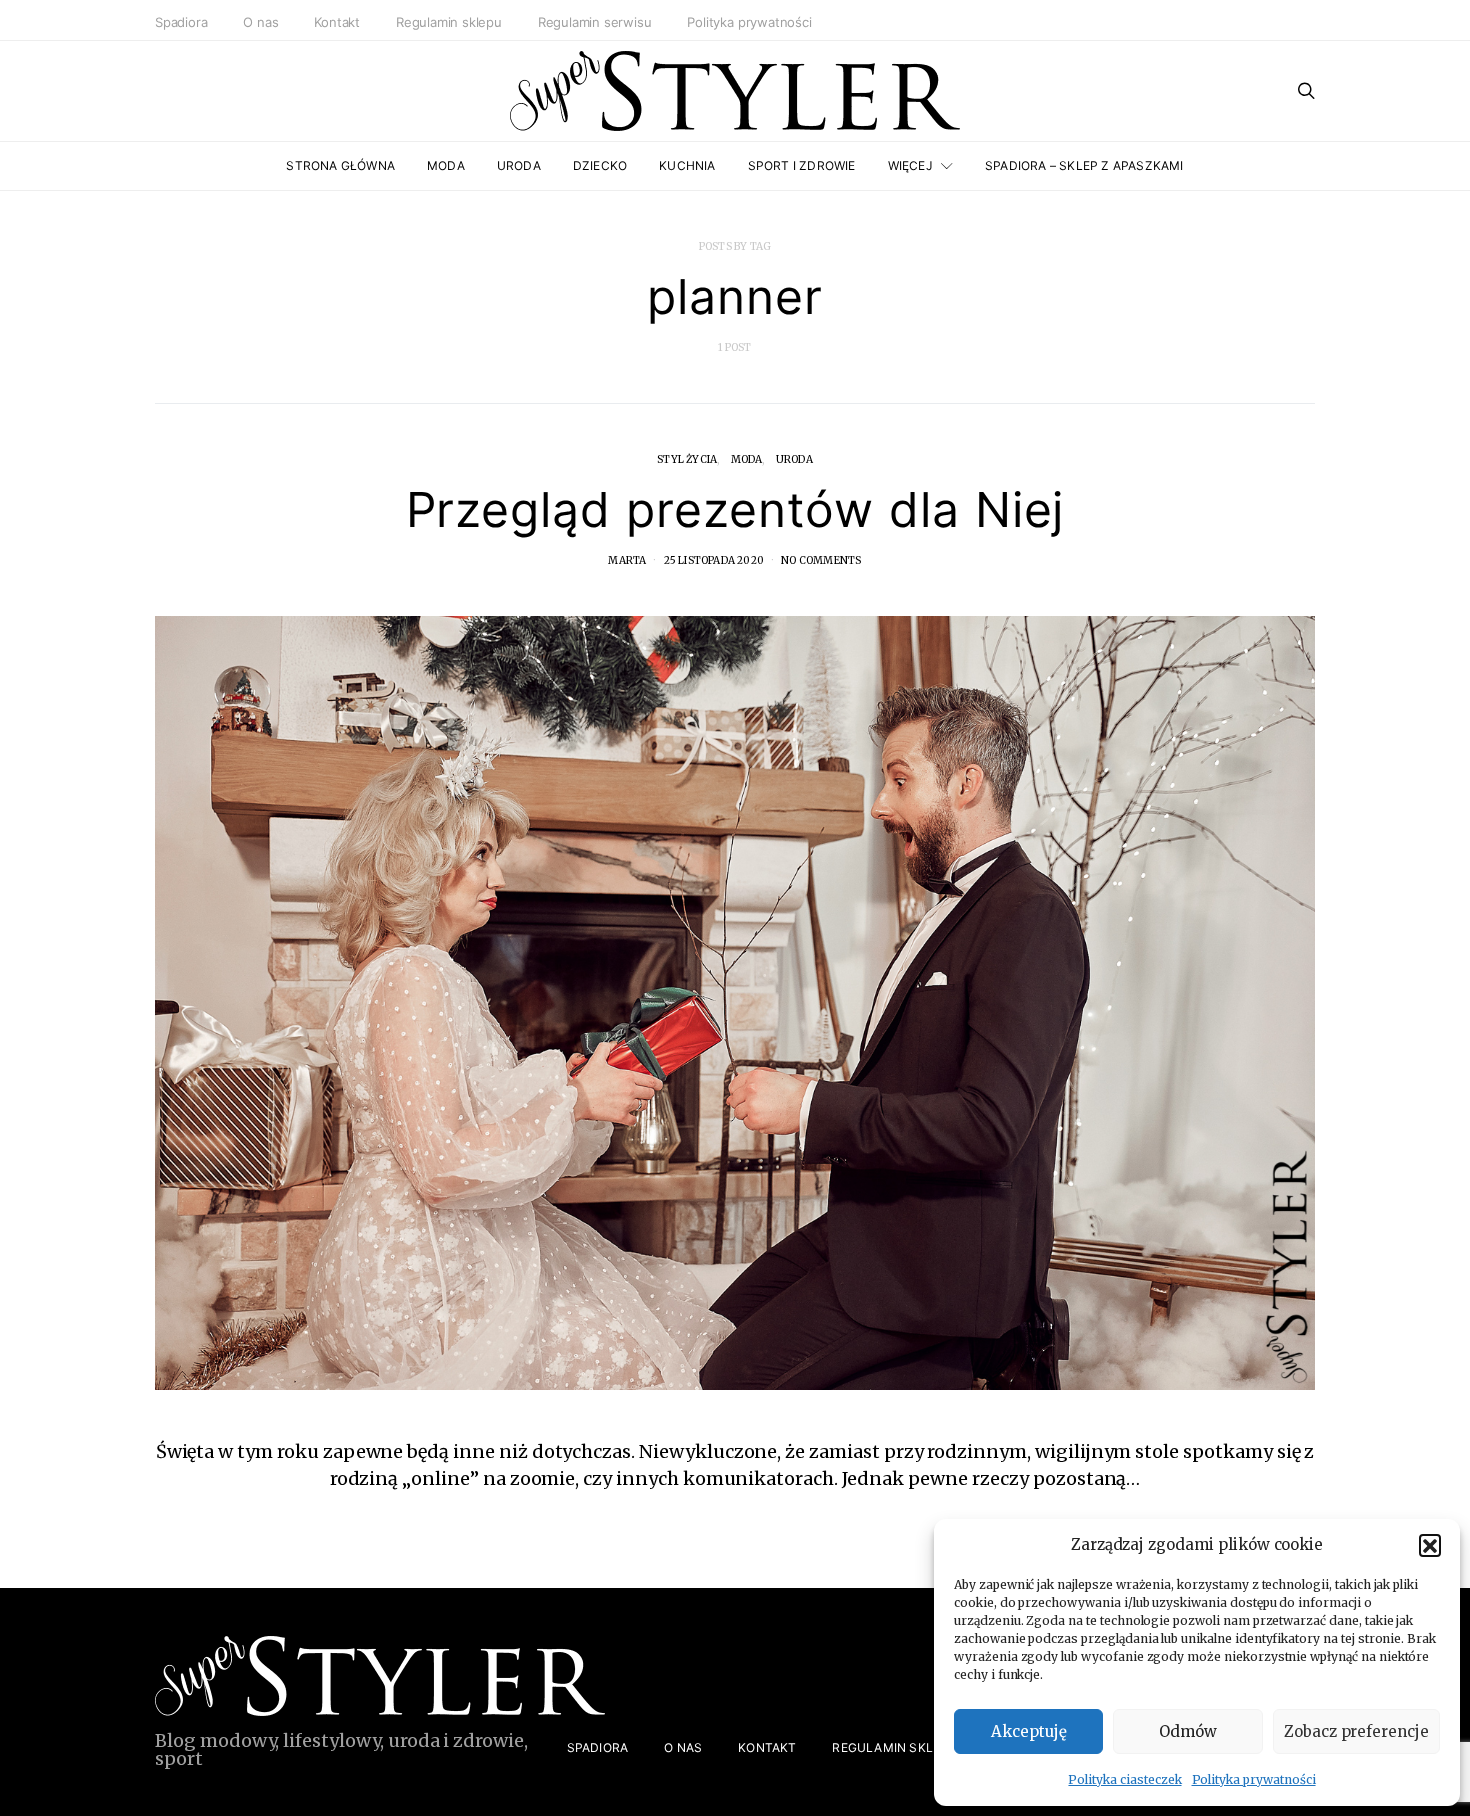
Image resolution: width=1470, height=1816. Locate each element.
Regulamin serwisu (595, 22)
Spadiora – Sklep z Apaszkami (1084, 165)
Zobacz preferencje (1356, 1731)
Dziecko (600, 165)
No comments (821, 560)
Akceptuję (1029, 1731)
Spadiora (181, 22)
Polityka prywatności (1254, 1779)
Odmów (1188, 1731)
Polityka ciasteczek (1124, 1779)
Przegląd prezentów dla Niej (735, 509)
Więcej (910, 165)
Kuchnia (687, 165)
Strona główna (340, 165)
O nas (260, 22)
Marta (627, 560)
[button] (1430, 1545)
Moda (446, 165)
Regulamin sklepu (449, 22)
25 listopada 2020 (714, 560)
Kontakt (337, 22)
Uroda (519, 165)
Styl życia (687, 459)
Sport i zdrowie (802, 165)
